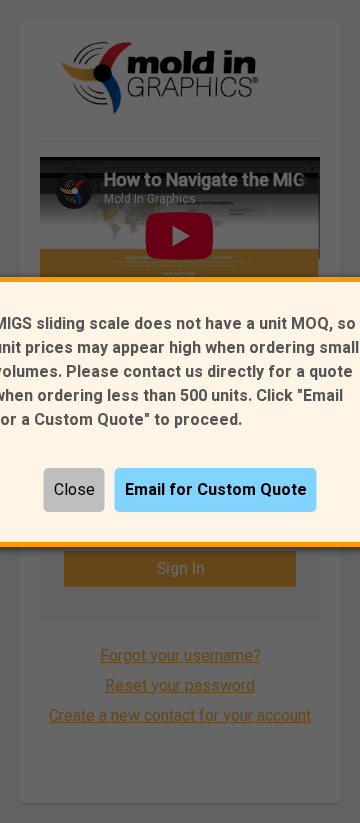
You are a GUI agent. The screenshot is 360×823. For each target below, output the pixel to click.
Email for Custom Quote (216, 490)
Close (74, 490)
